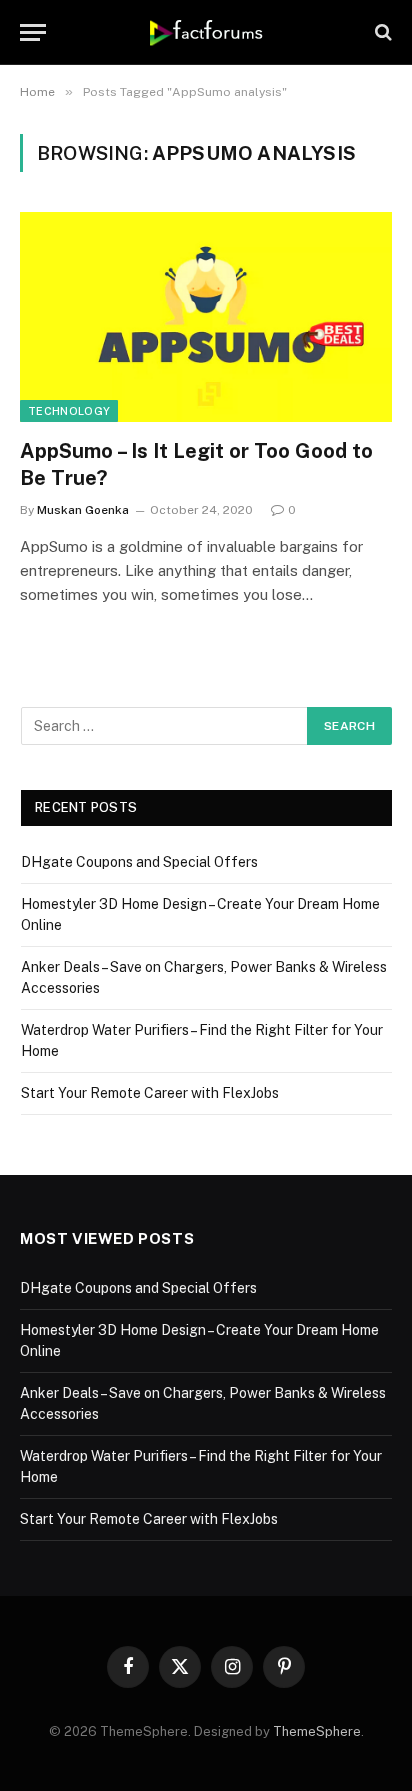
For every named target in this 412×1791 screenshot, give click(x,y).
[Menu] (33, 32)
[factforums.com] (206, 32)
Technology (69, 411)
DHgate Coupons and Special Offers (139, 862)
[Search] (381, 32)
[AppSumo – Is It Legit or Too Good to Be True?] (206, 316)
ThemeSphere (317, 1731)
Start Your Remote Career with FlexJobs (150, 1093)
